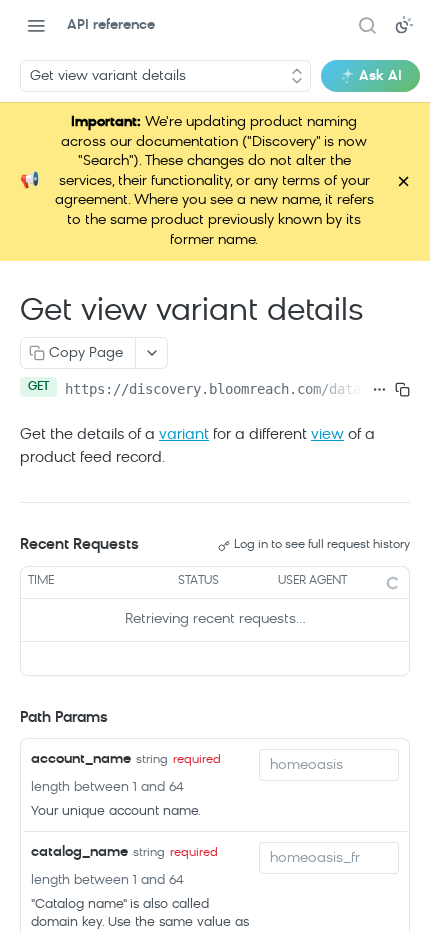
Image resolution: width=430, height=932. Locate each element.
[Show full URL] (379, 389)
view (327, 435)
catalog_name (79, 852)
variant (184, 435)
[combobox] (329, 765)
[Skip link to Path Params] (6, 719)
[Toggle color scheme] (404, 25)
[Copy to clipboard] (402, 389)
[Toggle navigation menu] (36, 25)
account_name (81, 759)
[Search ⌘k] (367, 25)
